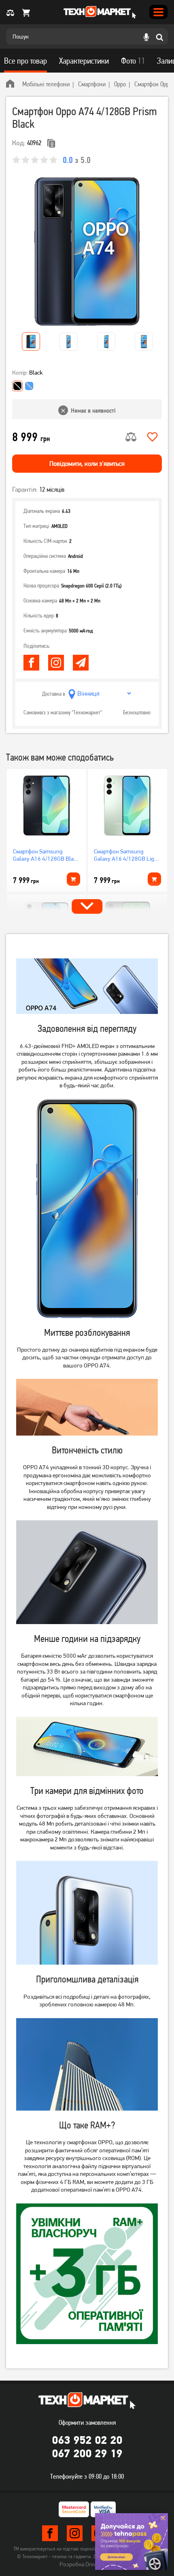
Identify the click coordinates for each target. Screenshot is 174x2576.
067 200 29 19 (87, 2453)
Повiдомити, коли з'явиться (87, 464)
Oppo (120, 84)
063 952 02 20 (87, 2440)
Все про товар (25, 61)
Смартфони (92, 84)
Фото (133, 61)
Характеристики (84, 61)
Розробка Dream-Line (87, 2564)
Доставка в (54, 694)
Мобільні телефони (46, 84)
